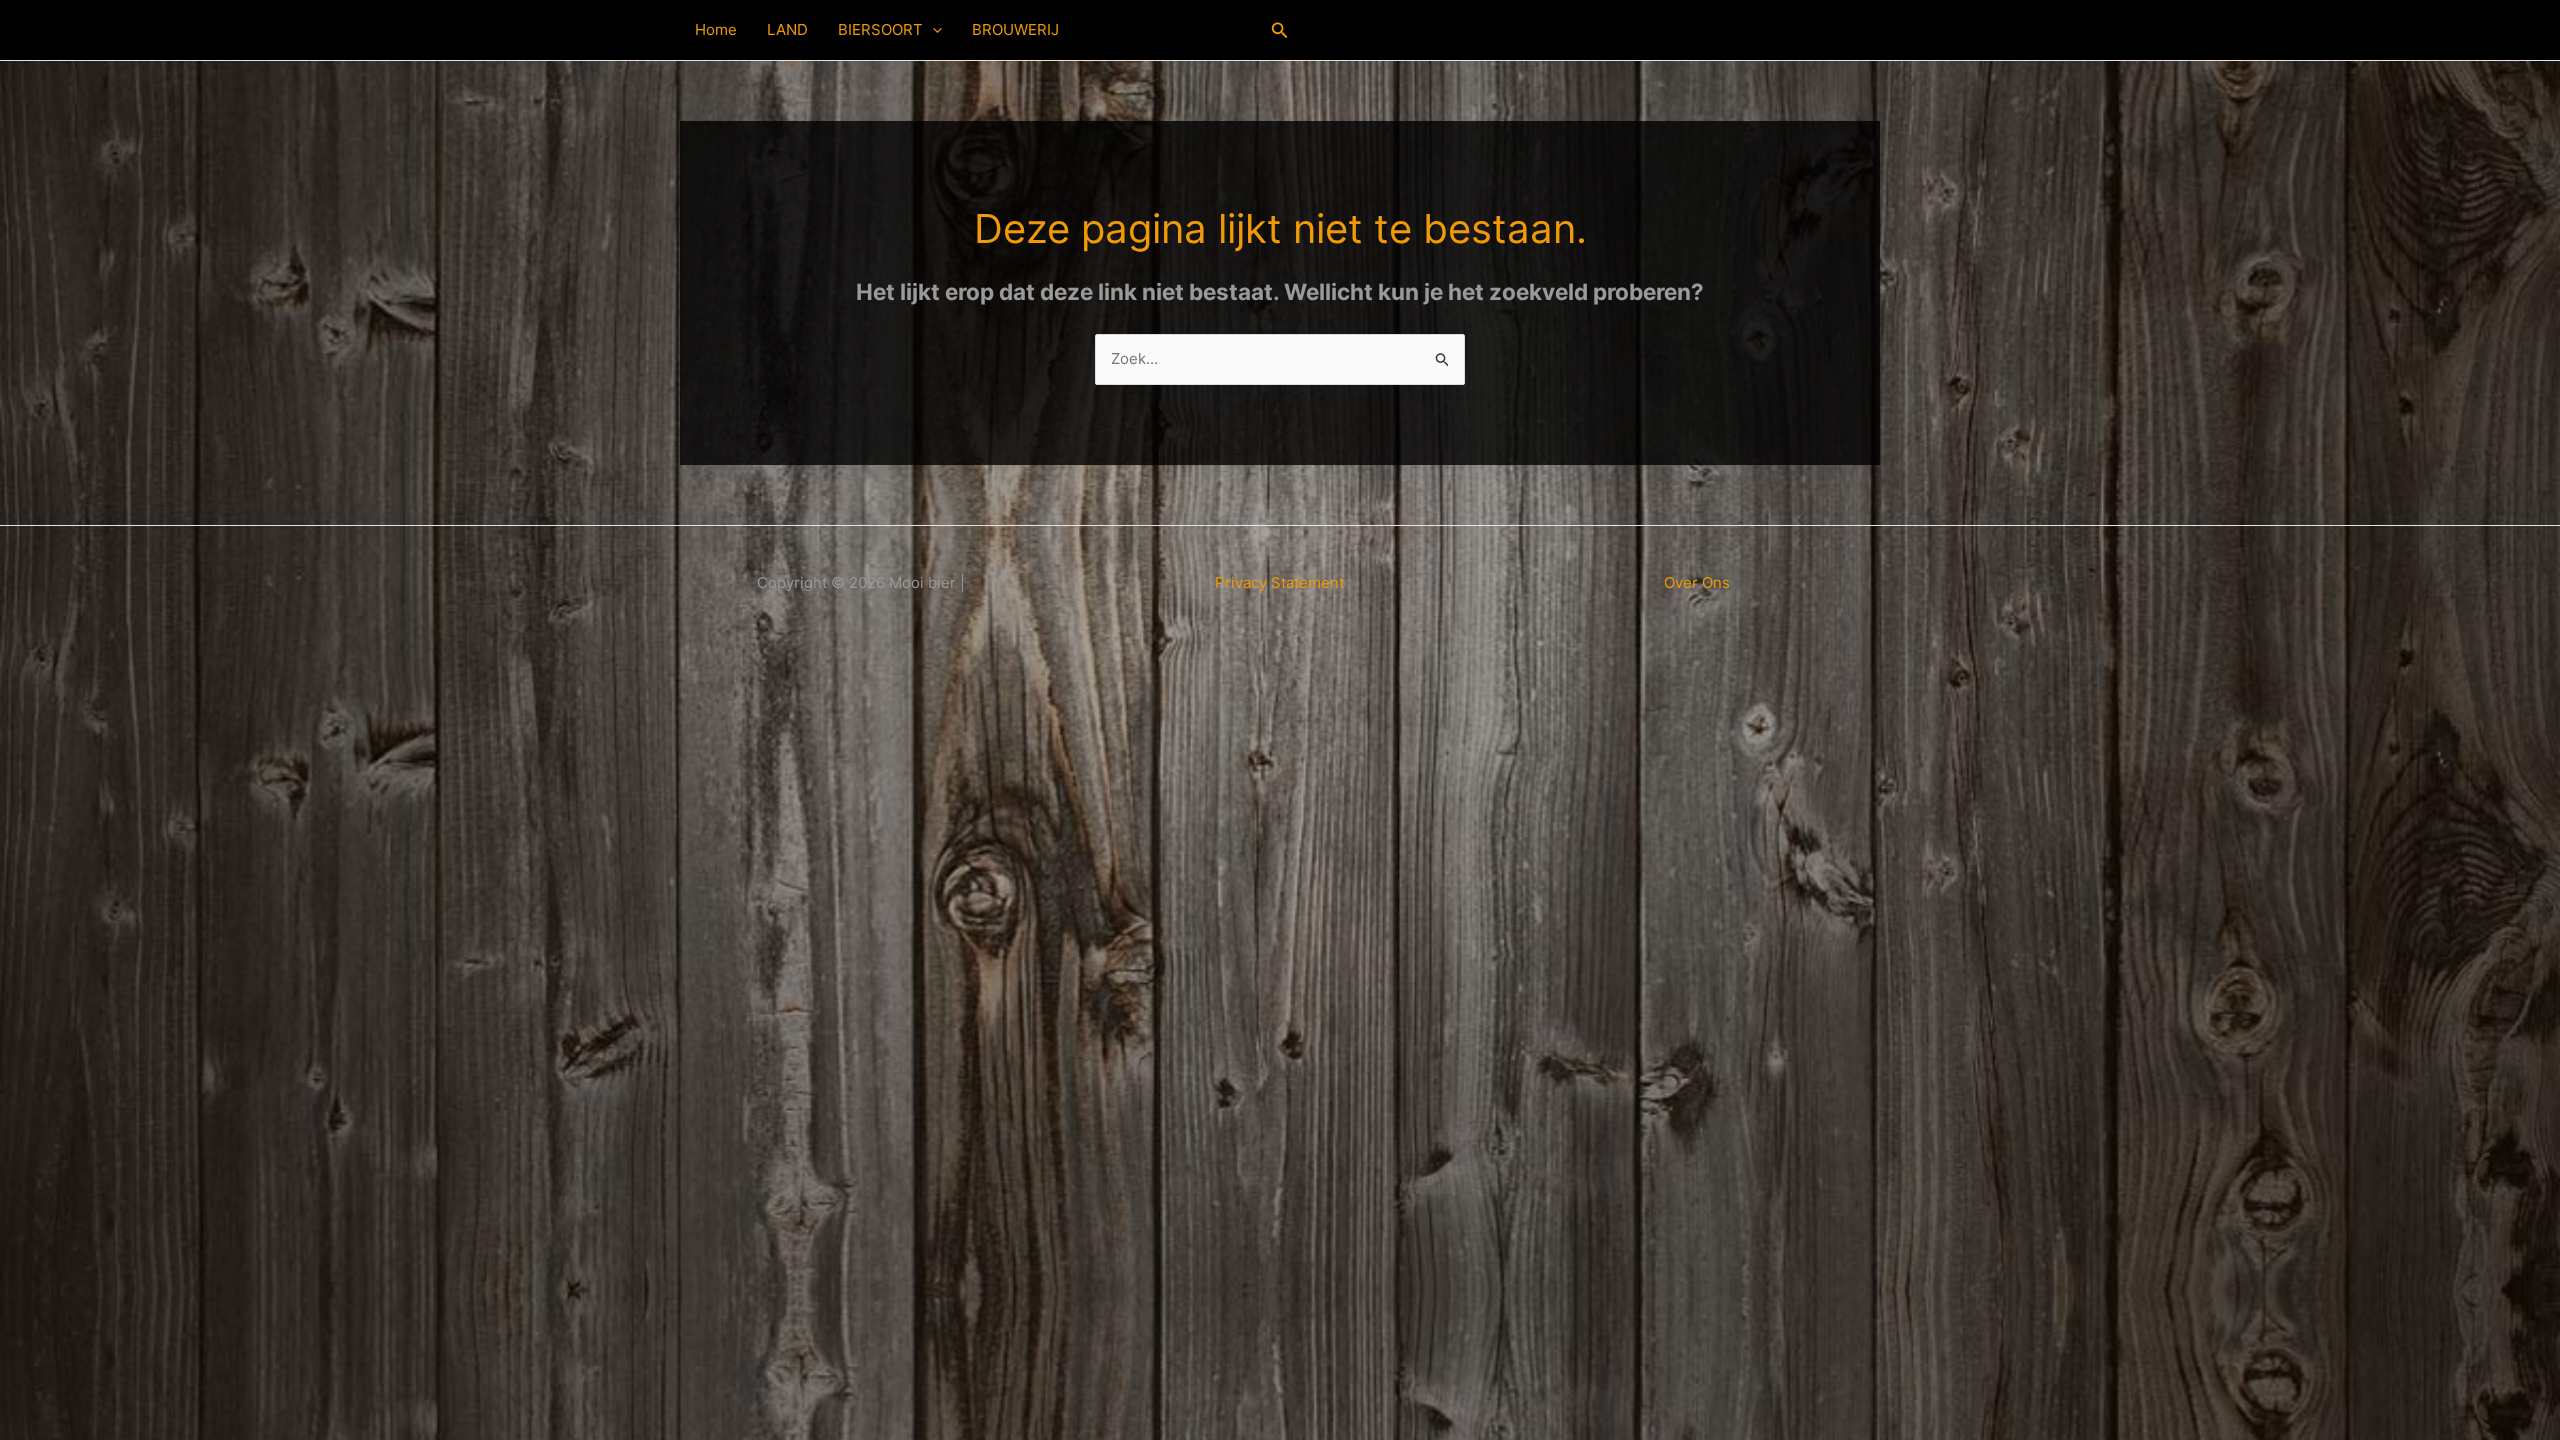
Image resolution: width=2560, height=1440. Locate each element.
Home (716, 29)
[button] (932, 30)
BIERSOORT (880, 29)
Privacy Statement (1279, 582)
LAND (787, 29)
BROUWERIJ (1015, 29)
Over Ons (1697, 582)
